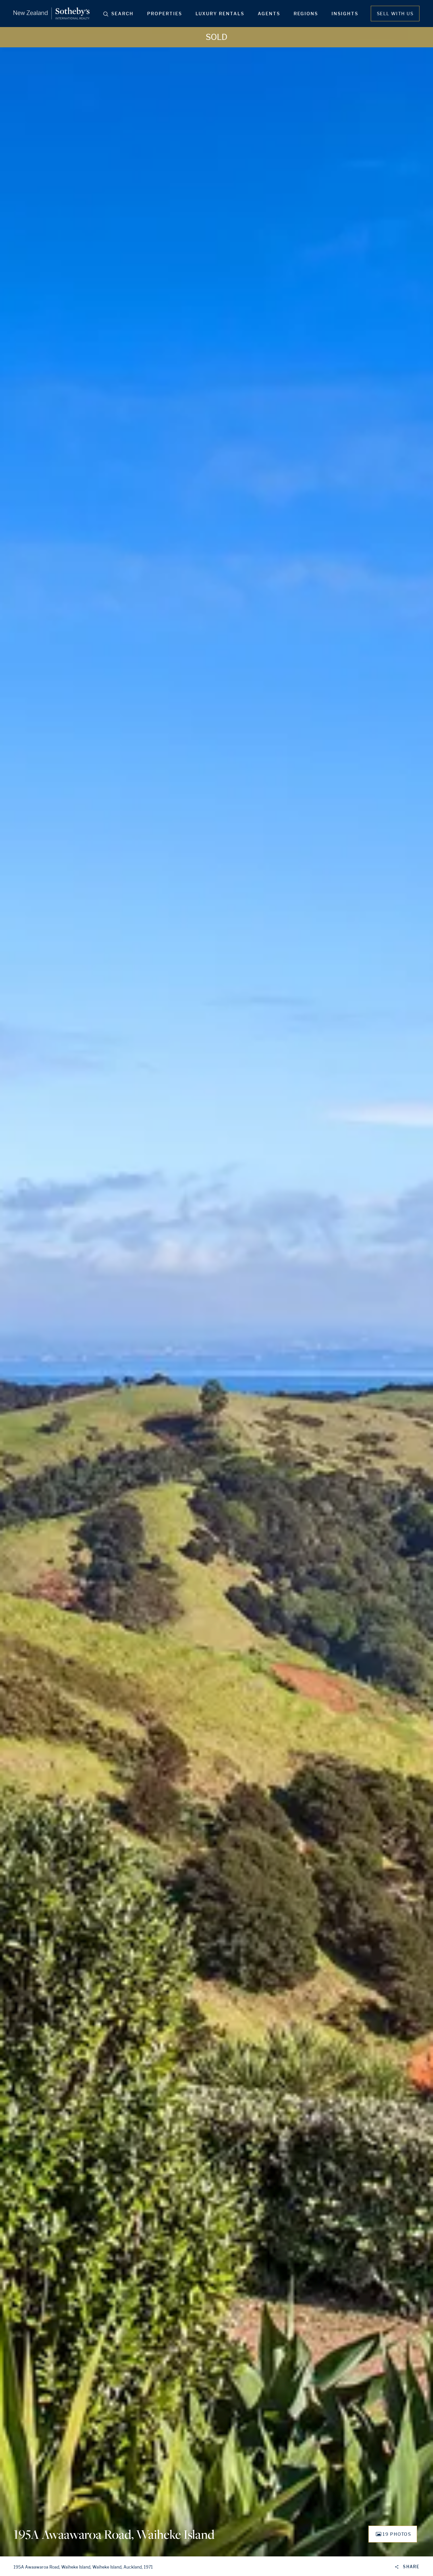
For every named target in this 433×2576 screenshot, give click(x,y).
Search (122, 14)
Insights (345, 14)
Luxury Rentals (220, 14)
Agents (269, 14)
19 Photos (397, 2534)
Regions (306, 14)
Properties (165, 14)
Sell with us (395, 14)
